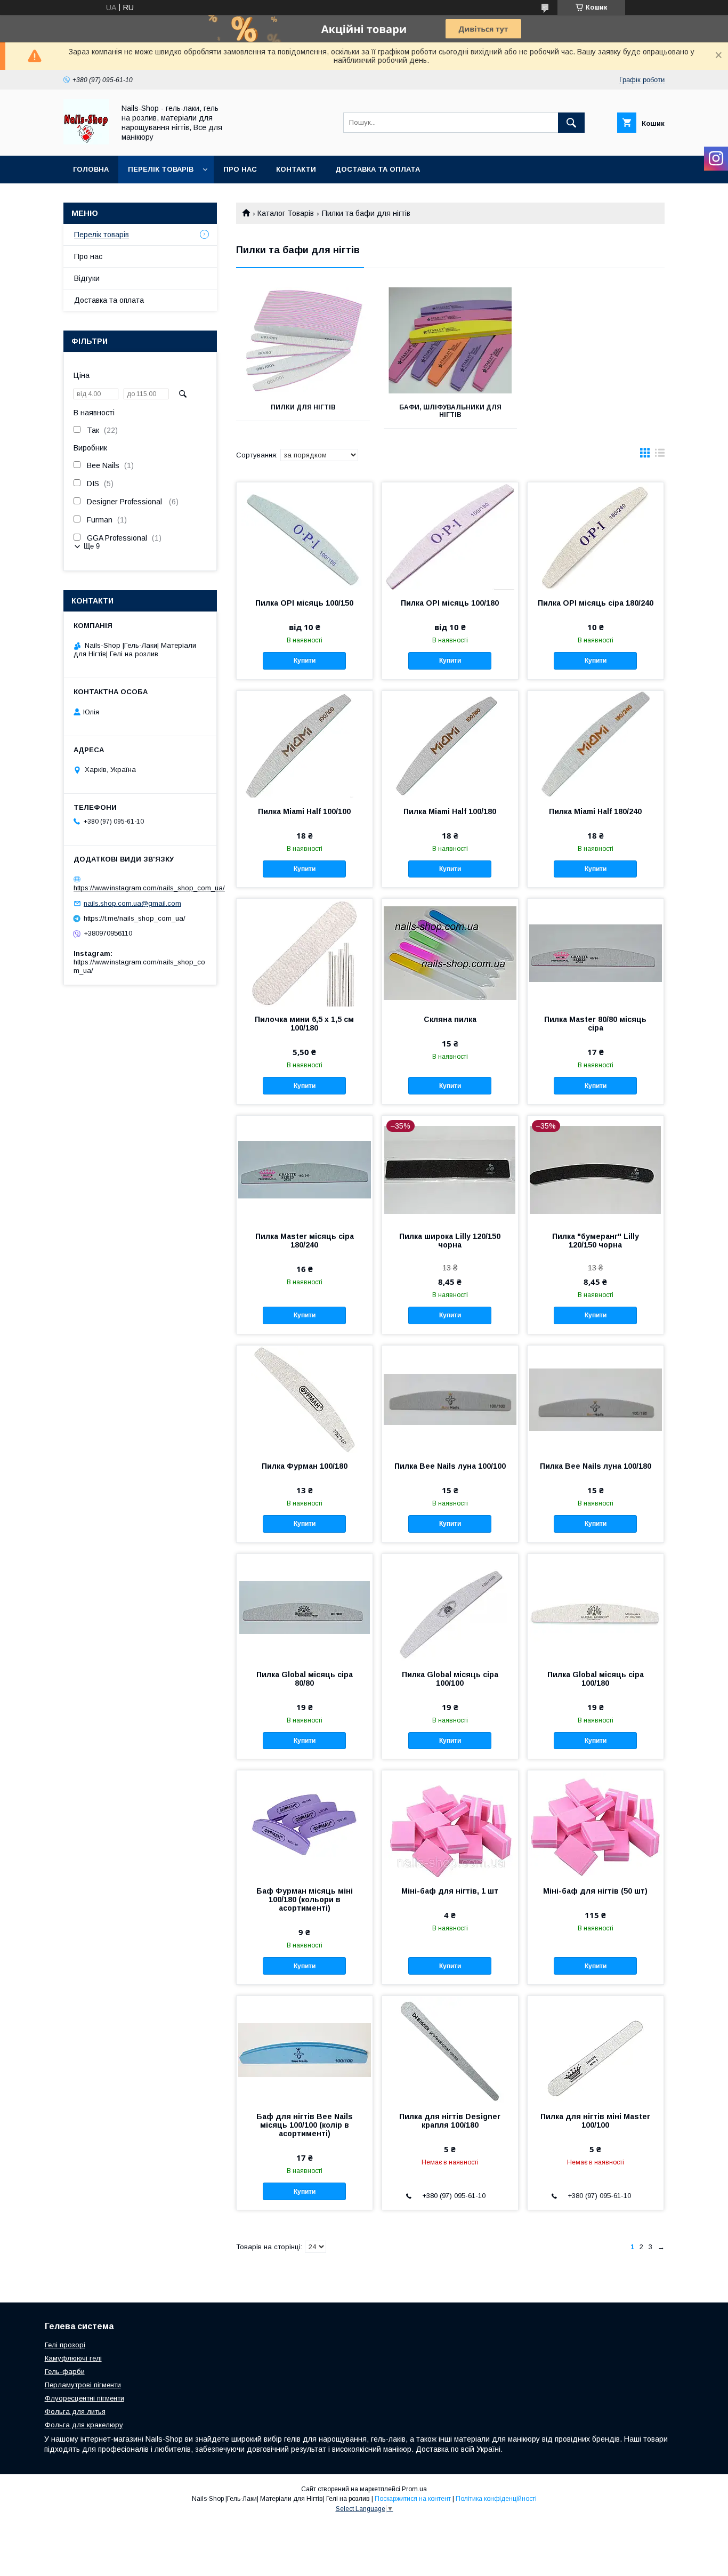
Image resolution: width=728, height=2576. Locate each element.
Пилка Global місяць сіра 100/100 (450, 1679)
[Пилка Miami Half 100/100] (305, 744)
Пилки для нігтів (303, 407)
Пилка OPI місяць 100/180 (450, 603)
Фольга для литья (75, 2412)
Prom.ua (414, 2489)
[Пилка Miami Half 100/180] (450, 744)
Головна (91, 169)
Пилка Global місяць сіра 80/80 (305, 1679)
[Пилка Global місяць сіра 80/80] (305, 1607)
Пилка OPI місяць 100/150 (304, 603)
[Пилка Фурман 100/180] (305, 1399)
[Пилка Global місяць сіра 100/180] (596, 1607)
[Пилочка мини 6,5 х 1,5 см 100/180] (305, 952)
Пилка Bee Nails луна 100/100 (450, 1466)
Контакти (296, 169)
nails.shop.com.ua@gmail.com (132, 903)
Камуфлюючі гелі (73, 2358)
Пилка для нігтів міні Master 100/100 (595, 2121)
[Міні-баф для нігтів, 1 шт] (450, 1824)
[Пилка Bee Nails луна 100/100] (450, 1399)
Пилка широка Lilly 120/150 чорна (450, 1241)
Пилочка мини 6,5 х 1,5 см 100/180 (304, 1024)
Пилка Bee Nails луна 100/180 (596, 1466)
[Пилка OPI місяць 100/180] (450, 536)
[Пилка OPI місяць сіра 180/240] (596, 536)
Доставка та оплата (378, 169)
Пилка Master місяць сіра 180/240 (305, 1241)
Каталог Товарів (286, 213)
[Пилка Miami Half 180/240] (596, 744)
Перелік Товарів (161, 169)
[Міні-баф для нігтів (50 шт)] (596, 1824)
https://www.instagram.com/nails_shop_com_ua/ (149, 888)
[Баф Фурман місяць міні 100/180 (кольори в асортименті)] (305, 1824)
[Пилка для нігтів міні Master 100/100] (596, 2049)
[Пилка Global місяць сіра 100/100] (450, 1607)
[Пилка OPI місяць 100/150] (305, 536)
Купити (305, 661)
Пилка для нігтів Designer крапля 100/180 (450, 2121)
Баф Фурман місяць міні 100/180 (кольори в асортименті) (305, 1899)
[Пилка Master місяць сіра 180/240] (305, 1169)
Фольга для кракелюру (84, 2425)
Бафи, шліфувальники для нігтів (450, 411)
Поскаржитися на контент (413, 2499)
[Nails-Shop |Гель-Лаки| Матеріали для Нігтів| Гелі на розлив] (86, 142)
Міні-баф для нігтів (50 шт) (595, 1891)
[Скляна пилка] (450, 952)
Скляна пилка (450, 1019)
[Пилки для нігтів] (303, 341)
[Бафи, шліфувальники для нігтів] (451, 341)
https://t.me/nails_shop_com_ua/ (135, 918)
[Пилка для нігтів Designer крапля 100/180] (450, 2049)
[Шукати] (571, 123)
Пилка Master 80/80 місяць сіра (595, 1024)
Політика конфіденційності (496, 2499)
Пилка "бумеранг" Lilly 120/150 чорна (596, 1241)
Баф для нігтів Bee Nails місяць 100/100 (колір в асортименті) (305, 2125)
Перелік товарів (102, 235)
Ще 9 (92, 546)
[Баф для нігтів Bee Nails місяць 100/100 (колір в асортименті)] (305, 2049)
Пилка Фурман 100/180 (305, 1466)
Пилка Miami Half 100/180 (450, 811)
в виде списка (660, 455)
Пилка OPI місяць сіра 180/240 (596, 603)
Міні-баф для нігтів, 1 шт (450, 1891)
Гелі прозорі (65, 2345)
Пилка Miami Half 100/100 (304, 811)
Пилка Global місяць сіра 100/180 (596, 1679)
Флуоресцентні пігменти (84, 2398)
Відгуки (87, 278)
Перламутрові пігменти (83, 2385)
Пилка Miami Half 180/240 (595, 811)
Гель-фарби (65, 2372)
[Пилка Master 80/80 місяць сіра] (596, 952)
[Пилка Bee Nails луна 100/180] (596, 1399)
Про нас (240, 169)
